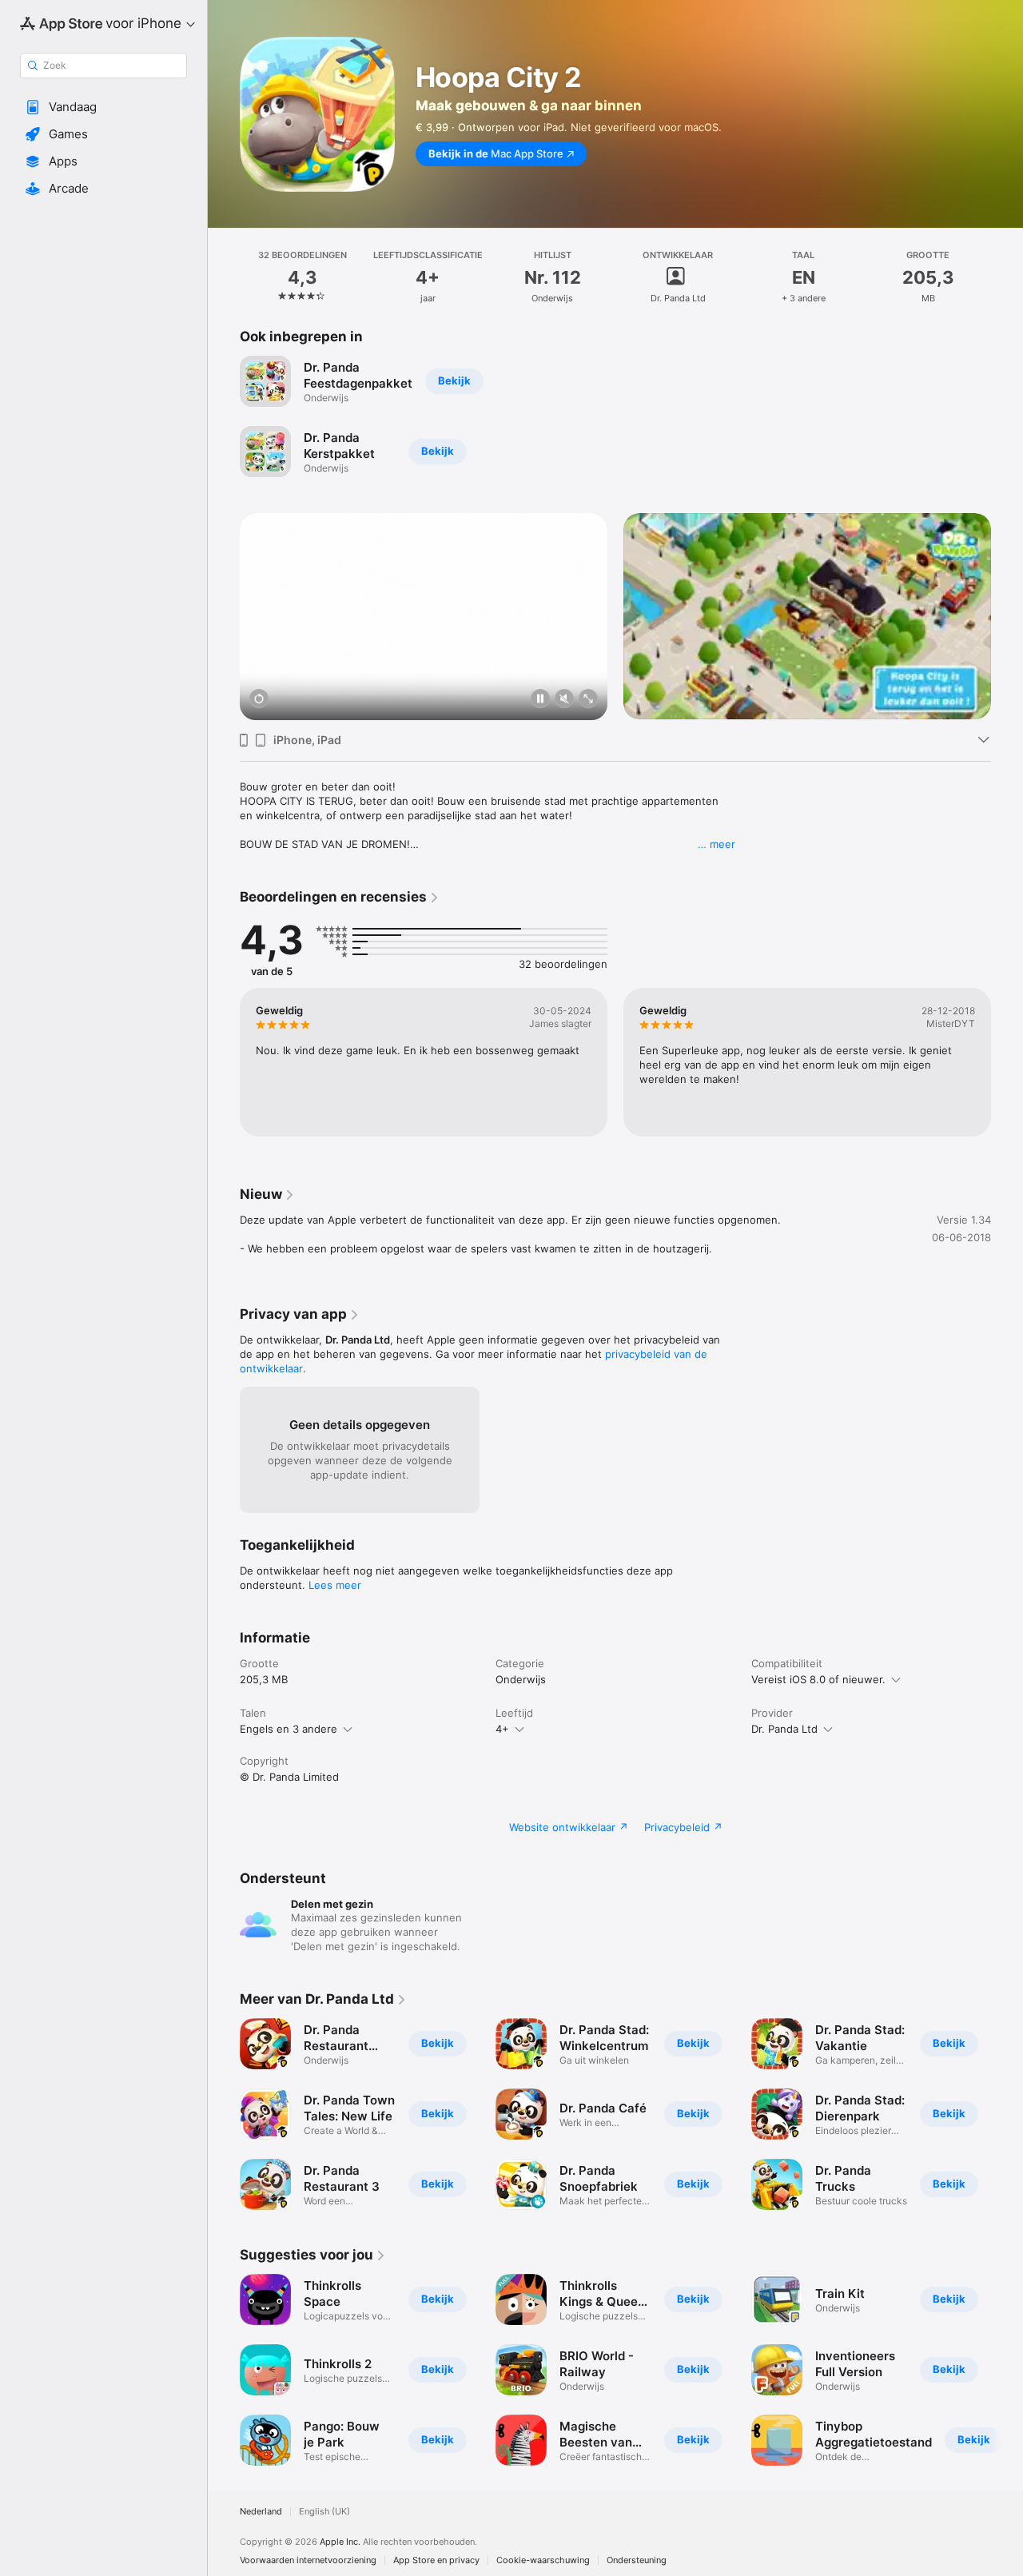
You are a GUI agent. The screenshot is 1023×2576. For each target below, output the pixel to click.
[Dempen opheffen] (564, 700)
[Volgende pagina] (1007, 596)
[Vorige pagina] (224, 596)
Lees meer (335, 1585)
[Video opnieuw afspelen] (259, 700)
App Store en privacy (436, 2560)
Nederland (261, 2512)
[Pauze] (540, 700)
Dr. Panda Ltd (784, 1729)
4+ (502, 1729)
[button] (103, 107)
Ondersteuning (637, 2560)
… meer (716, 844)
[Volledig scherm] (588, 700)
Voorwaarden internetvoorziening (308, 2560)
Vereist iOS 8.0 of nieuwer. (818, 1679)
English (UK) (324, 2512)
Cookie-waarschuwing (543, 2560)
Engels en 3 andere (289, 1729)
